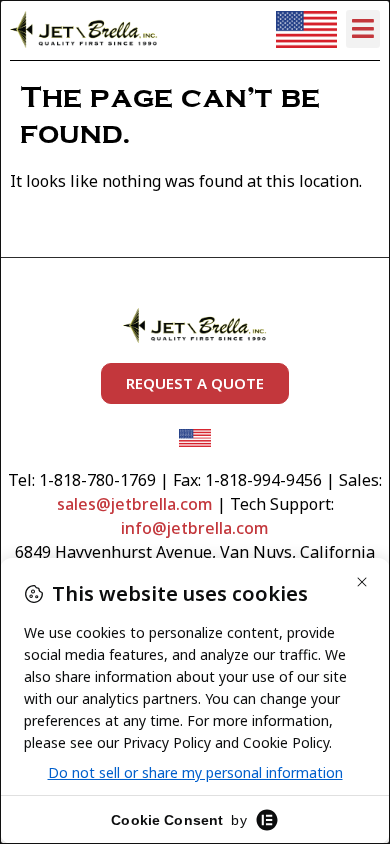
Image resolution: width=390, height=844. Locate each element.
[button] (363, 29)
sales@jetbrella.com (135, 504)
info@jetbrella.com (195, 528)
